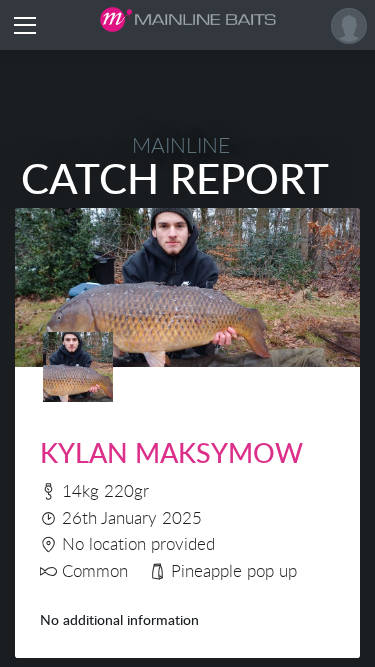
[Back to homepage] (188, 19)
